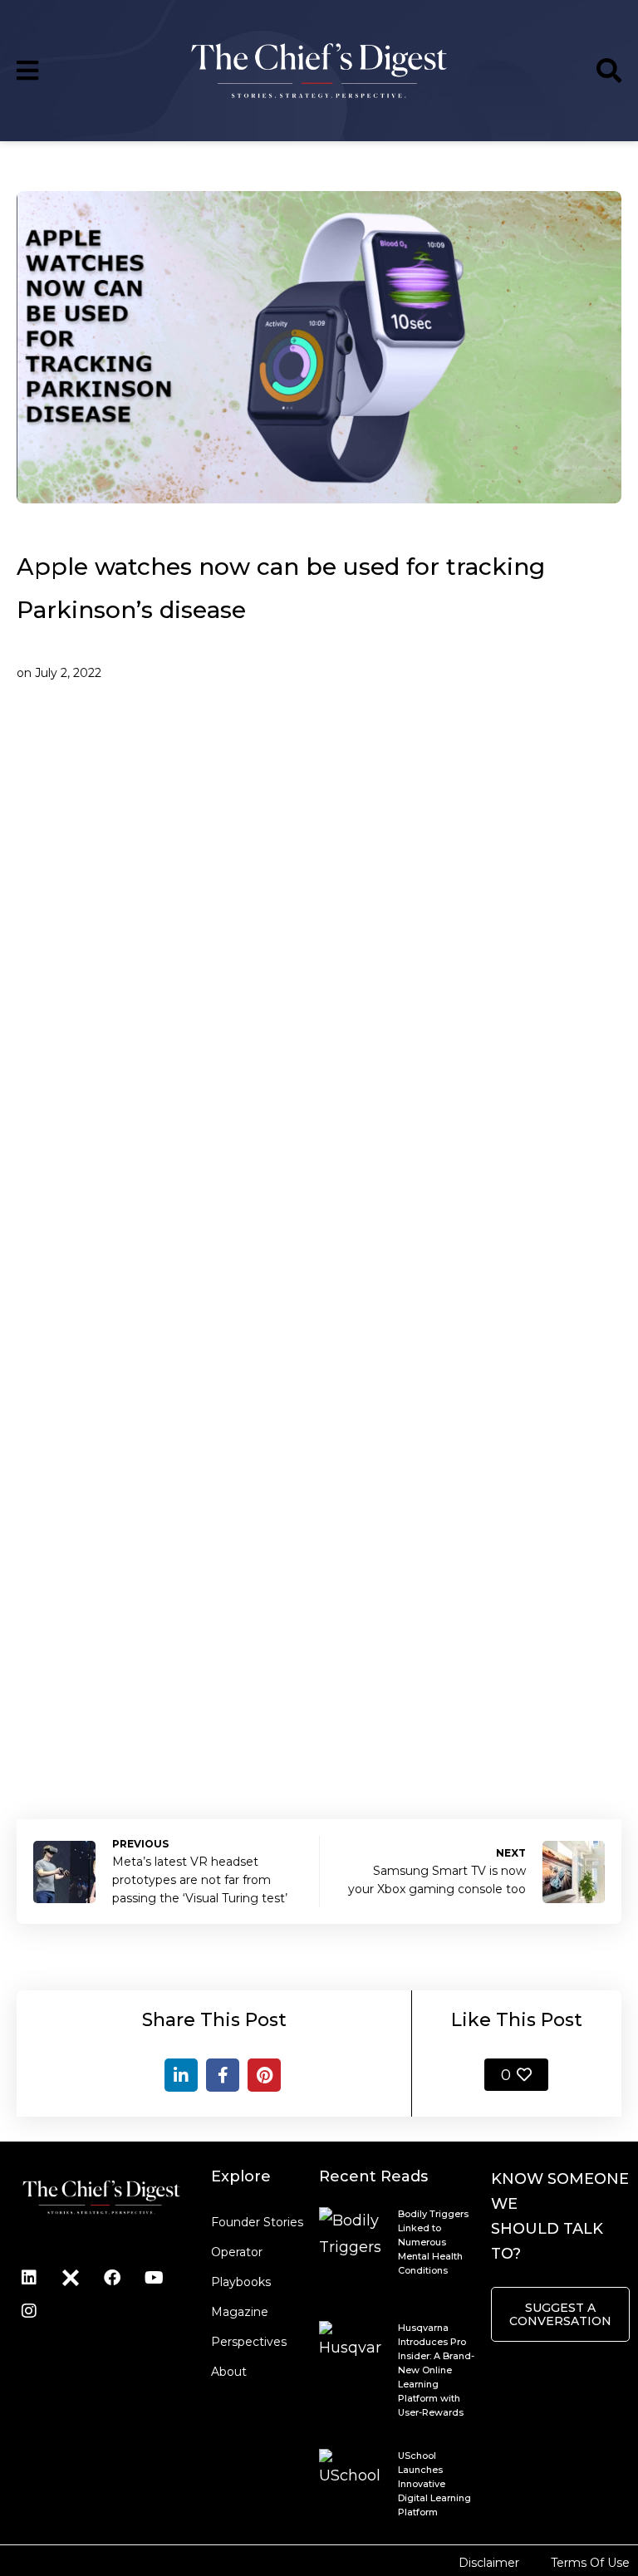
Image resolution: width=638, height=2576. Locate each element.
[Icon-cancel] (71, 2278)
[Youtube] (154, 2278)
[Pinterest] (264, 2075)
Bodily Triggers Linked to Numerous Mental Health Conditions (433, 2242)
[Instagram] (29, 2311)
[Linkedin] (29, 2278)
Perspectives (249, 2342)
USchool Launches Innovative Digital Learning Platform (434, 2484)
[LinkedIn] (181, 2075)
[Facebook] (223, 2075)
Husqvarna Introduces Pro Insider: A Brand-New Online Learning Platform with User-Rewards (436, 2370)
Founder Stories (257, 2222)
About (229, 2372)
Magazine (240, 2312)
